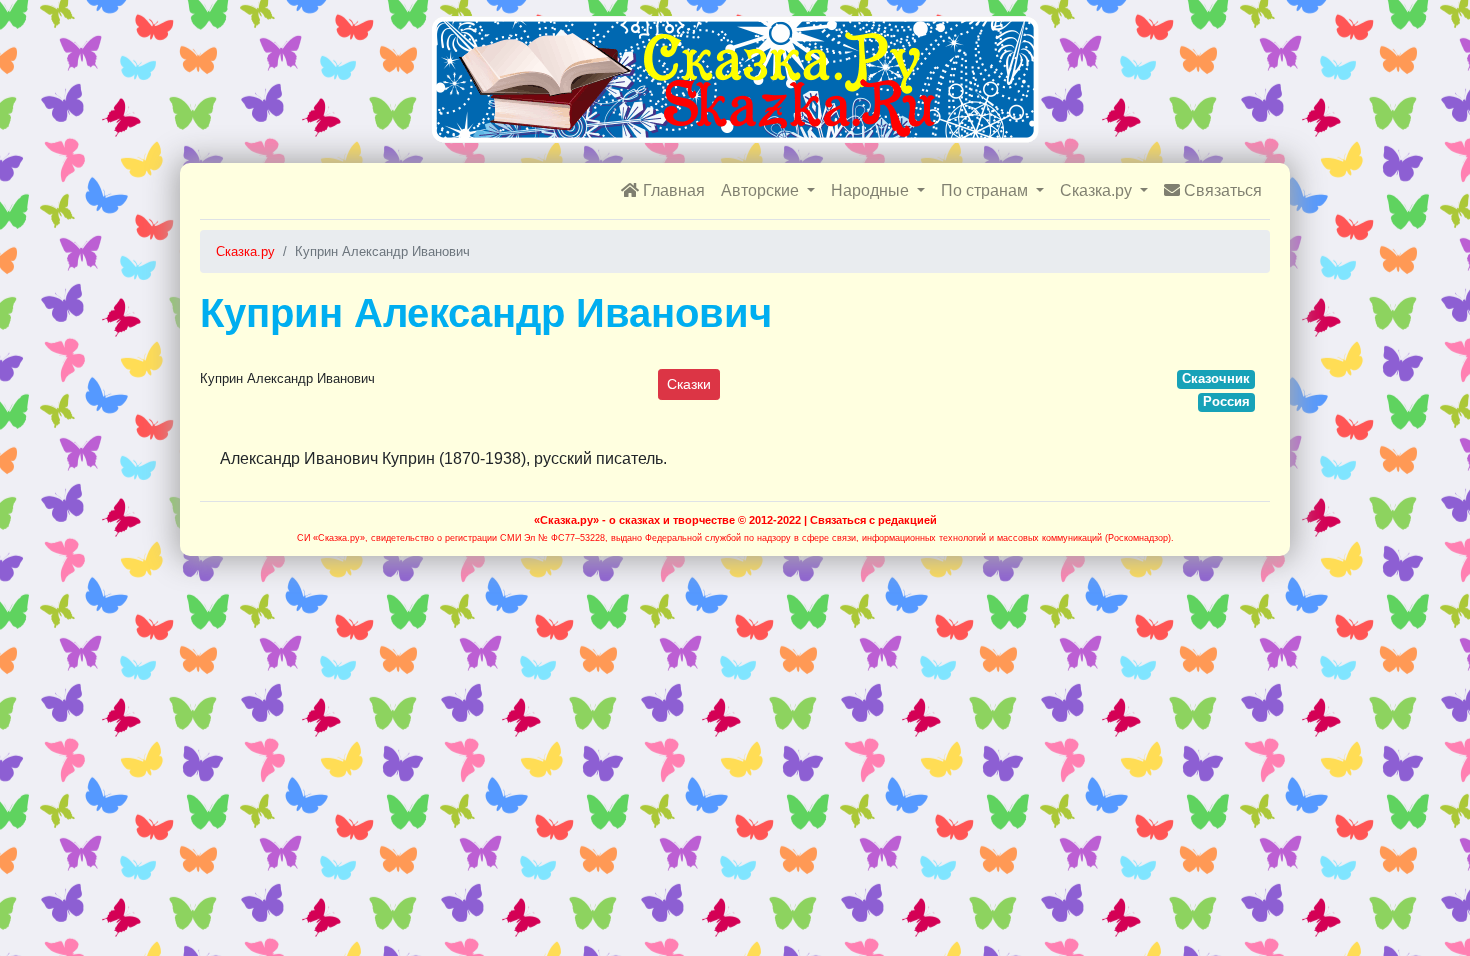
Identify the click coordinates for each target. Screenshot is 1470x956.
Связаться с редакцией (873, 520)
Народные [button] (872, 190)
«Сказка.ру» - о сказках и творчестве (634, 520)
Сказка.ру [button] (1098, 190)
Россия (1226, 401)
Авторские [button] (762, 190)
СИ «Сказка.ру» (331, 538)
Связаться (1221, 190)
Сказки (689, 384)
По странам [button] (986, 190)
